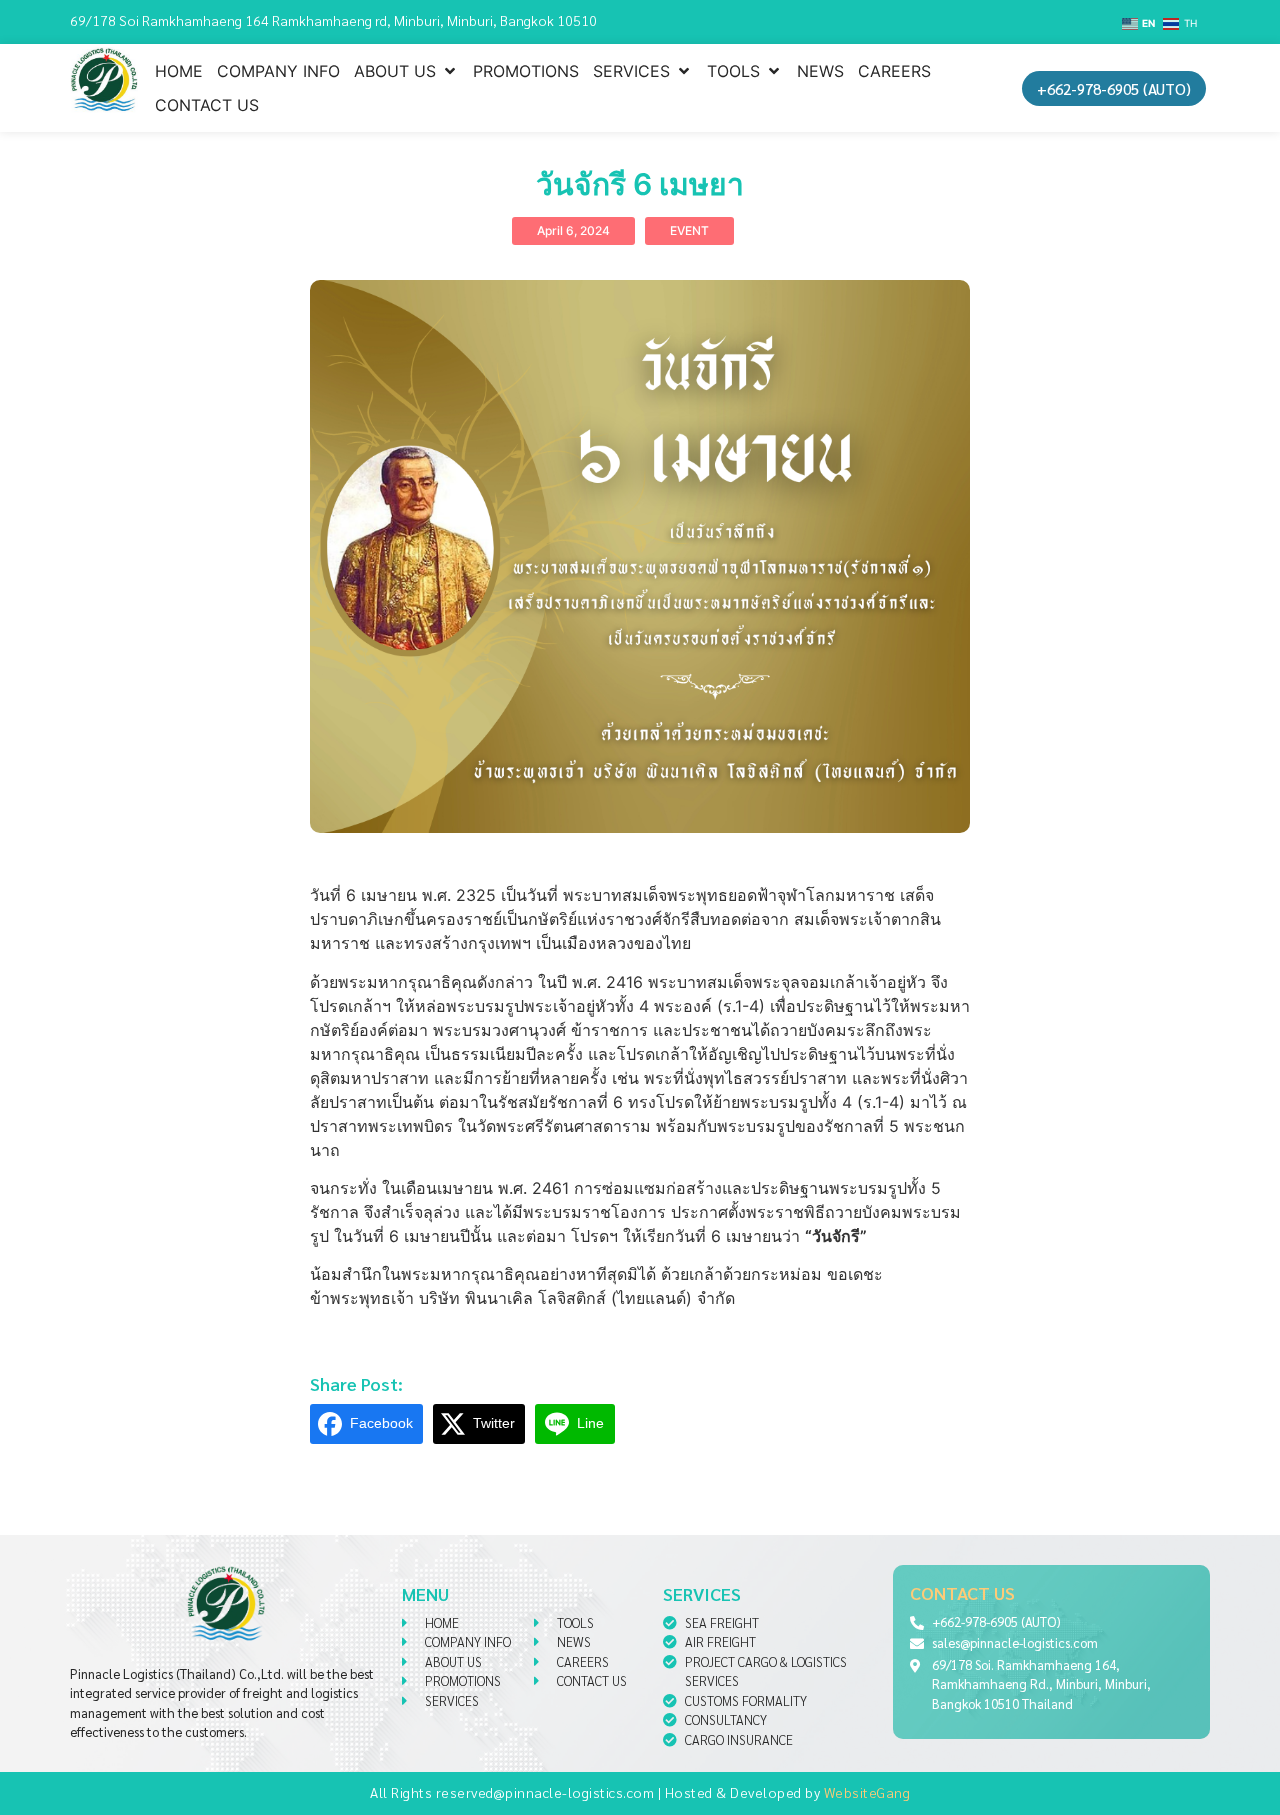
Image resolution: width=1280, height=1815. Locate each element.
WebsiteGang (867, 1792)
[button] (406, 71)
